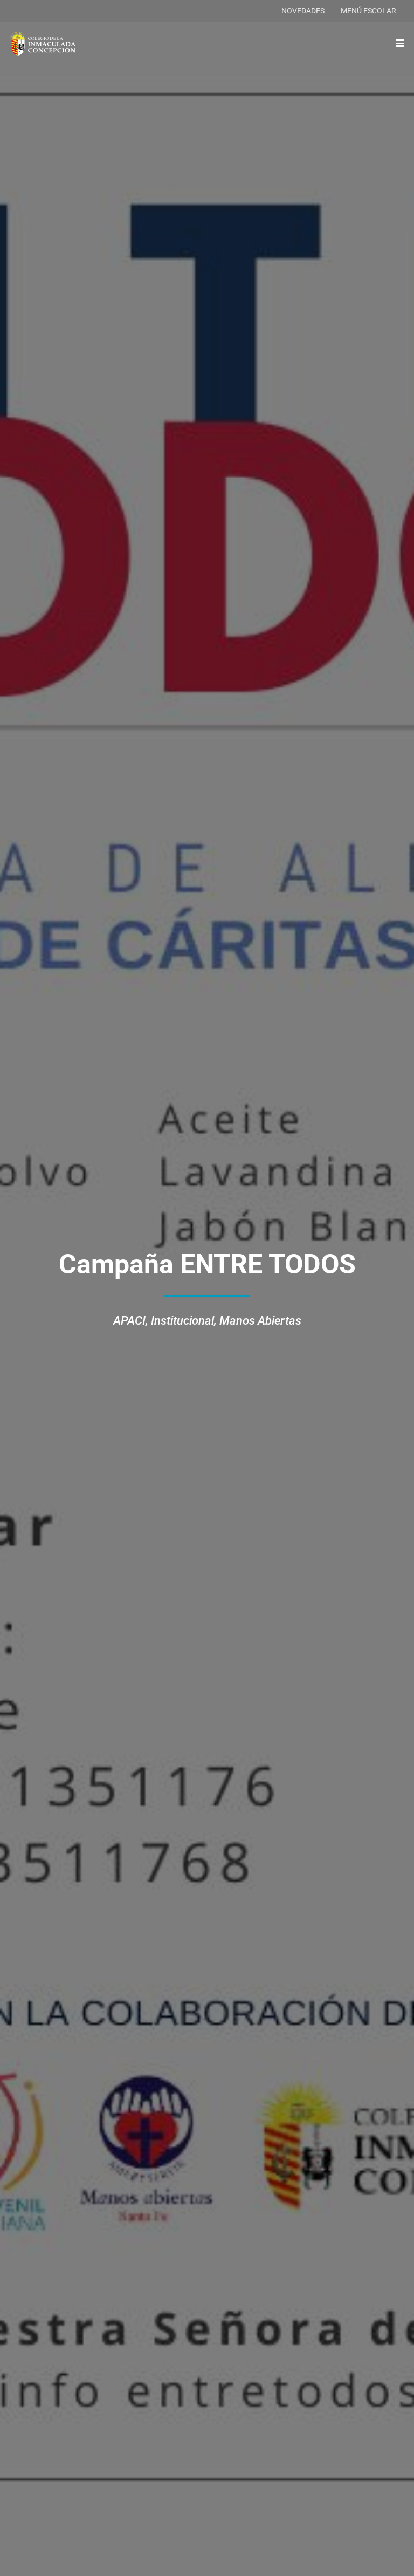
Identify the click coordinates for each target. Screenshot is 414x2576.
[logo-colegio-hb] (43, 43)
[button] (400, 43)
